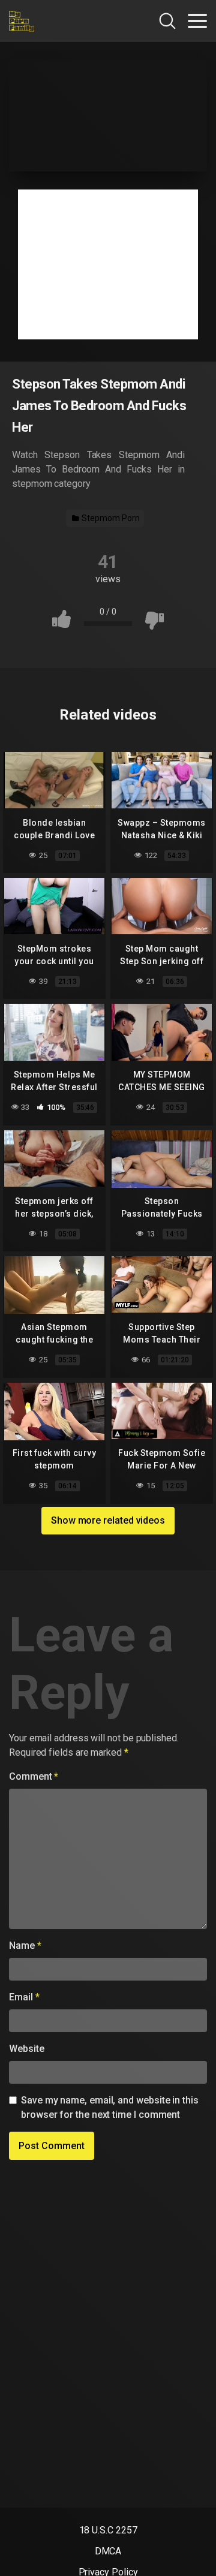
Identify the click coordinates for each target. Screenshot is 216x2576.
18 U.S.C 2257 (108, 2530)
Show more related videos (108, 1520)
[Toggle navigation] (197, 21)
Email (24, 1997)
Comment (34, 1776)
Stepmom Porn (109, 518)
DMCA (108, 2551)
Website (26, 2049)
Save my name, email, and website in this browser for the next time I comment (110, 2107)
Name (25, 1945)
